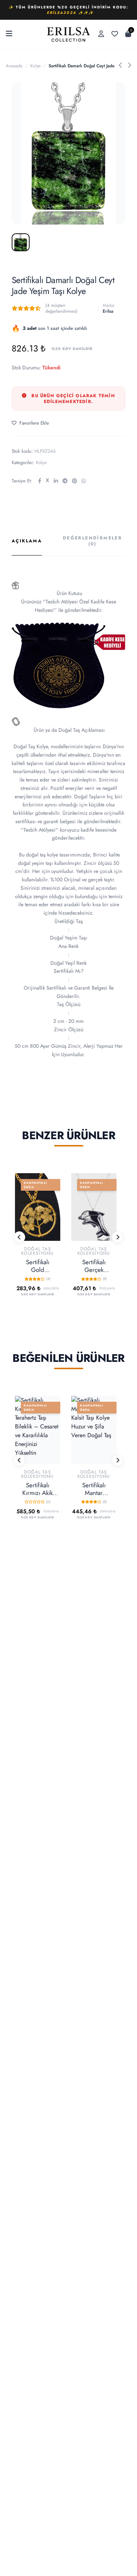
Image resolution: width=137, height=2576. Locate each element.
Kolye (35, 66)
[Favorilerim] (115, 34)
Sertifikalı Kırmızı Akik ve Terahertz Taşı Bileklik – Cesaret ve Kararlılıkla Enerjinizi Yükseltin (38, 1489)
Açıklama (27, 541)
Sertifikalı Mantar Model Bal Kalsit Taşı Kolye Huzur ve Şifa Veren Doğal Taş (94, 1489)
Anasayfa (14, 66)
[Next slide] (118, 1237)
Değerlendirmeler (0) (92, 541)
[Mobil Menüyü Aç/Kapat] (9, 34)
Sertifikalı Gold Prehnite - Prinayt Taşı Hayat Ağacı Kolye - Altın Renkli (37, 1266)
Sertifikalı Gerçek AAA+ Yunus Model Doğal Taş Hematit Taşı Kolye (94, 1266)
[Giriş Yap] (101, 34)
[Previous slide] (19, 1237)
